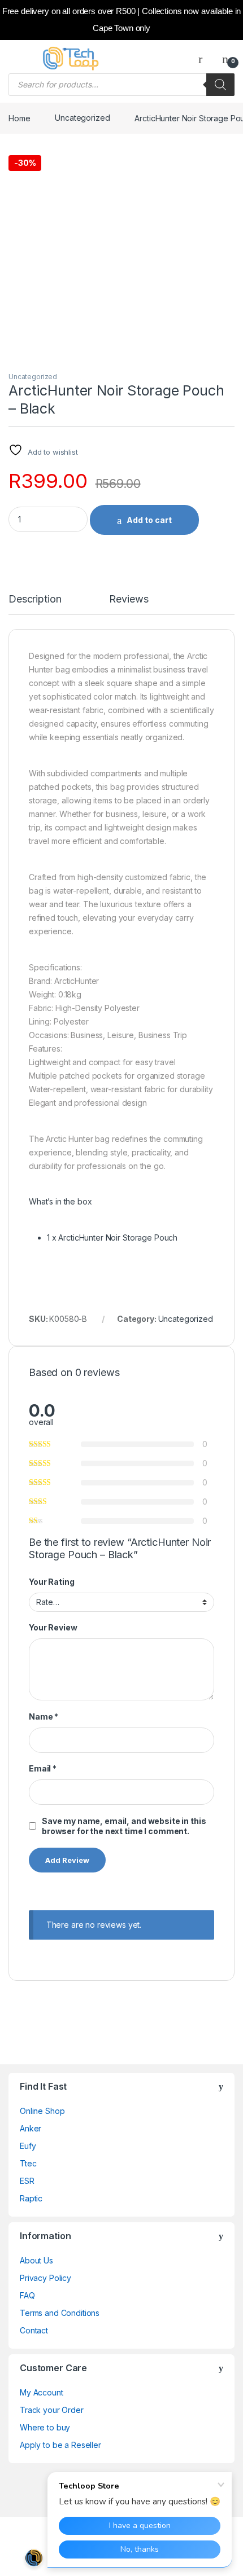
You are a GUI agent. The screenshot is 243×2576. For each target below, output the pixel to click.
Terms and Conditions (60, 2313)
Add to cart (149, 520)
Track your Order (52, 2410)
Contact (34, 2330)
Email (43, 1768)
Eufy (28, 2146)
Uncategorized (82, 118)
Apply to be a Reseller (60, 2445)
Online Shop (42, 2111)
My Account (42, 2392)
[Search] (220, 85)
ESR (27, 2181)
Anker (31, 2128)
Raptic (31, 2198)
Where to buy (45, 2427)
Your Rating (51, 1582)
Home (19, 118)
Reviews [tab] (129, 599)
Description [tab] (35, 599)
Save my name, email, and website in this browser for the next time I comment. (124, 1826)
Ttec (28, 2163)
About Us (36, 2260)
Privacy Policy (45, 2278)
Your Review (53, 1627)
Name (44, 1716)
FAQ (27, 2295)
